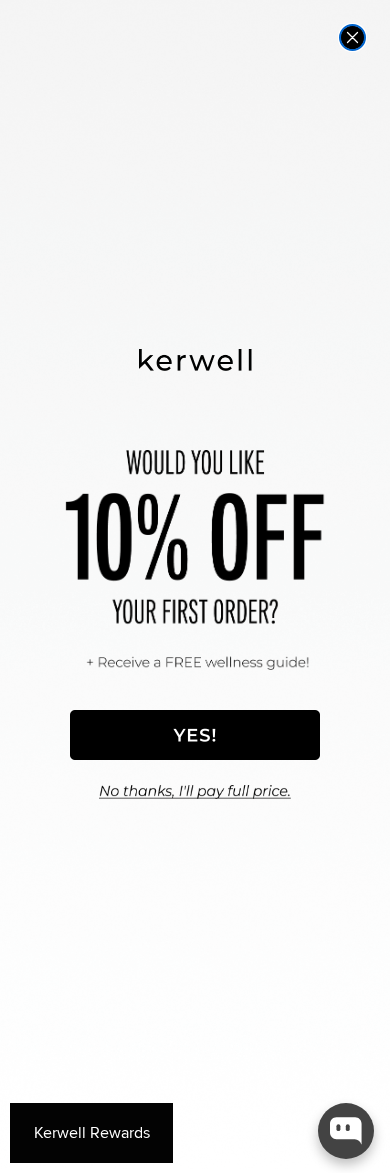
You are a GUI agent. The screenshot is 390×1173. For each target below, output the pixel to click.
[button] (195, 735)
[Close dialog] (352, 37)
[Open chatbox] (346, 1131)
